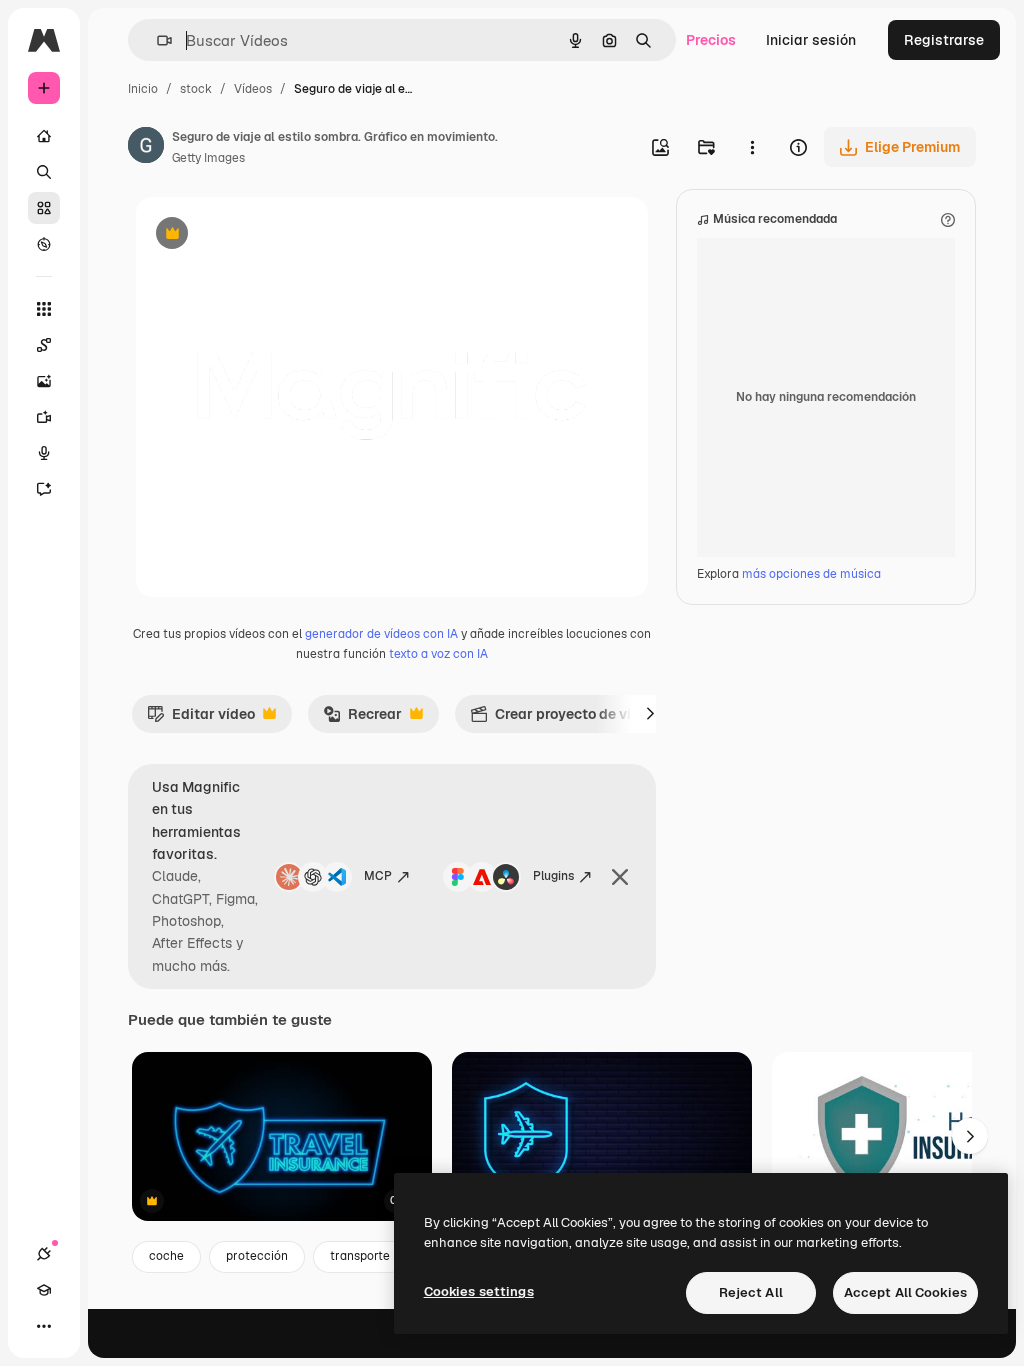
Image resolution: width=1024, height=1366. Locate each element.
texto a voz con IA (438, 654)
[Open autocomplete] (156, 40)
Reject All (751, 1292)
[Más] (44, 1326)
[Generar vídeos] (44, 417)
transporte (360, 1256)
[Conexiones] (44, 1254)
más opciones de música (811, 574)
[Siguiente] (650, 714)
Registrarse (944, 40)
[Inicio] (44, 136)
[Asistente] (44, 489)
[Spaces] (44, 345)
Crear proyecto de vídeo (563, 719)
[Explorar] (44, 244)
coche (166, 1256)
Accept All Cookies (905, 1292)
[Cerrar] (620, 877)
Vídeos (253, 89)
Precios (711, 40)
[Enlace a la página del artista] (146, 148)
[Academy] (44, 1290)
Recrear (362, 719)
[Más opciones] (752, 147)
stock (196, 89)
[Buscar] (44, 172)
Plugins (553, 876)
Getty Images (208, 158)
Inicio (143, 89)
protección (257, 1256)
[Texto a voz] (44, 453)
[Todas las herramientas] (44, 309)
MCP (378, 876)
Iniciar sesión (811, 40)
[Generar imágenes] (44, 381)
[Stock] (44, 208)
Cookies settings (479, 1291)
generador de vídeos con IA (381, 634)
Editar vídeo (201, 719)
